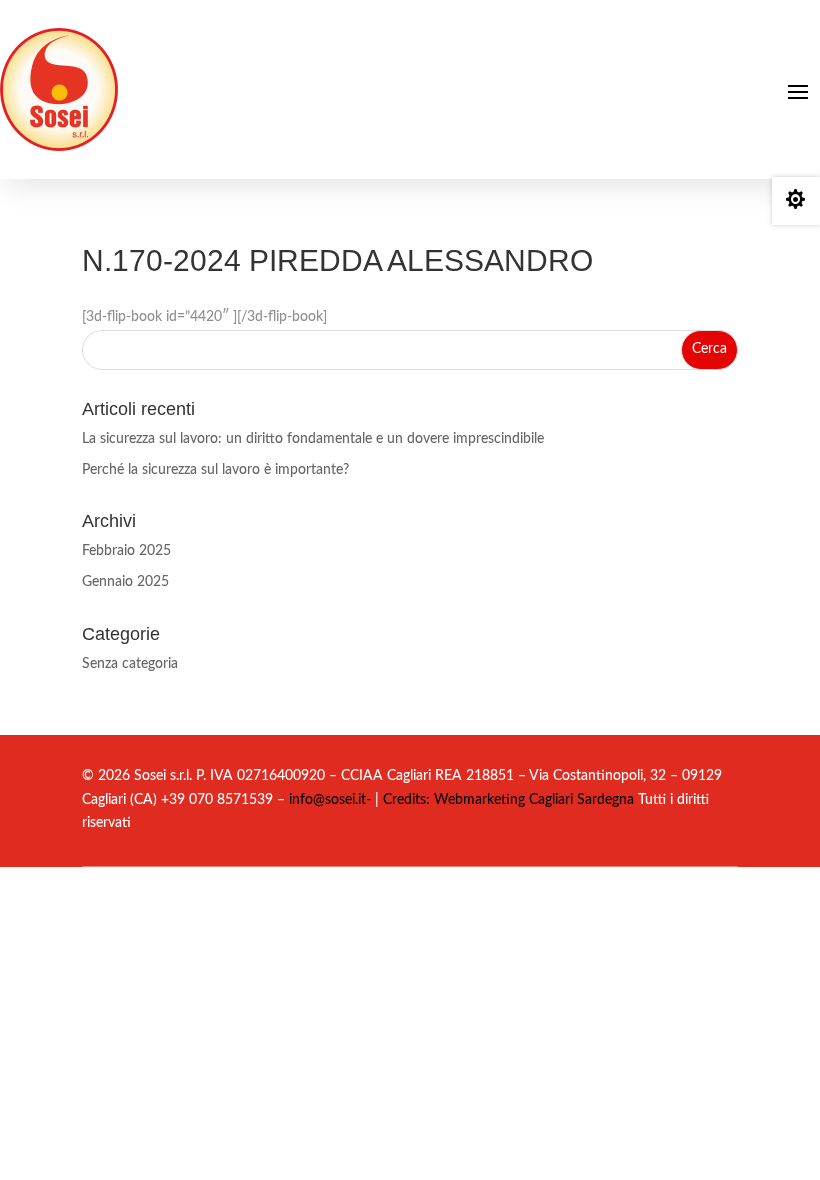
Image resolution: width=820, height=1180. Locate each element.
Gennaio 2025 (125, 582)
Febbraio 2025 (126, 551)
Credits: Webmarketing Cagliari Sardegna (506, 800)
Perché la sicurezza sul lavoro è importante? (215, 470)
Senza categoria (130, 664)
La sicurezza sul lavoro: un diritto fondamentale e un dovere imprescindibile (313, 439)
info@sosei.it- (330, 800)
